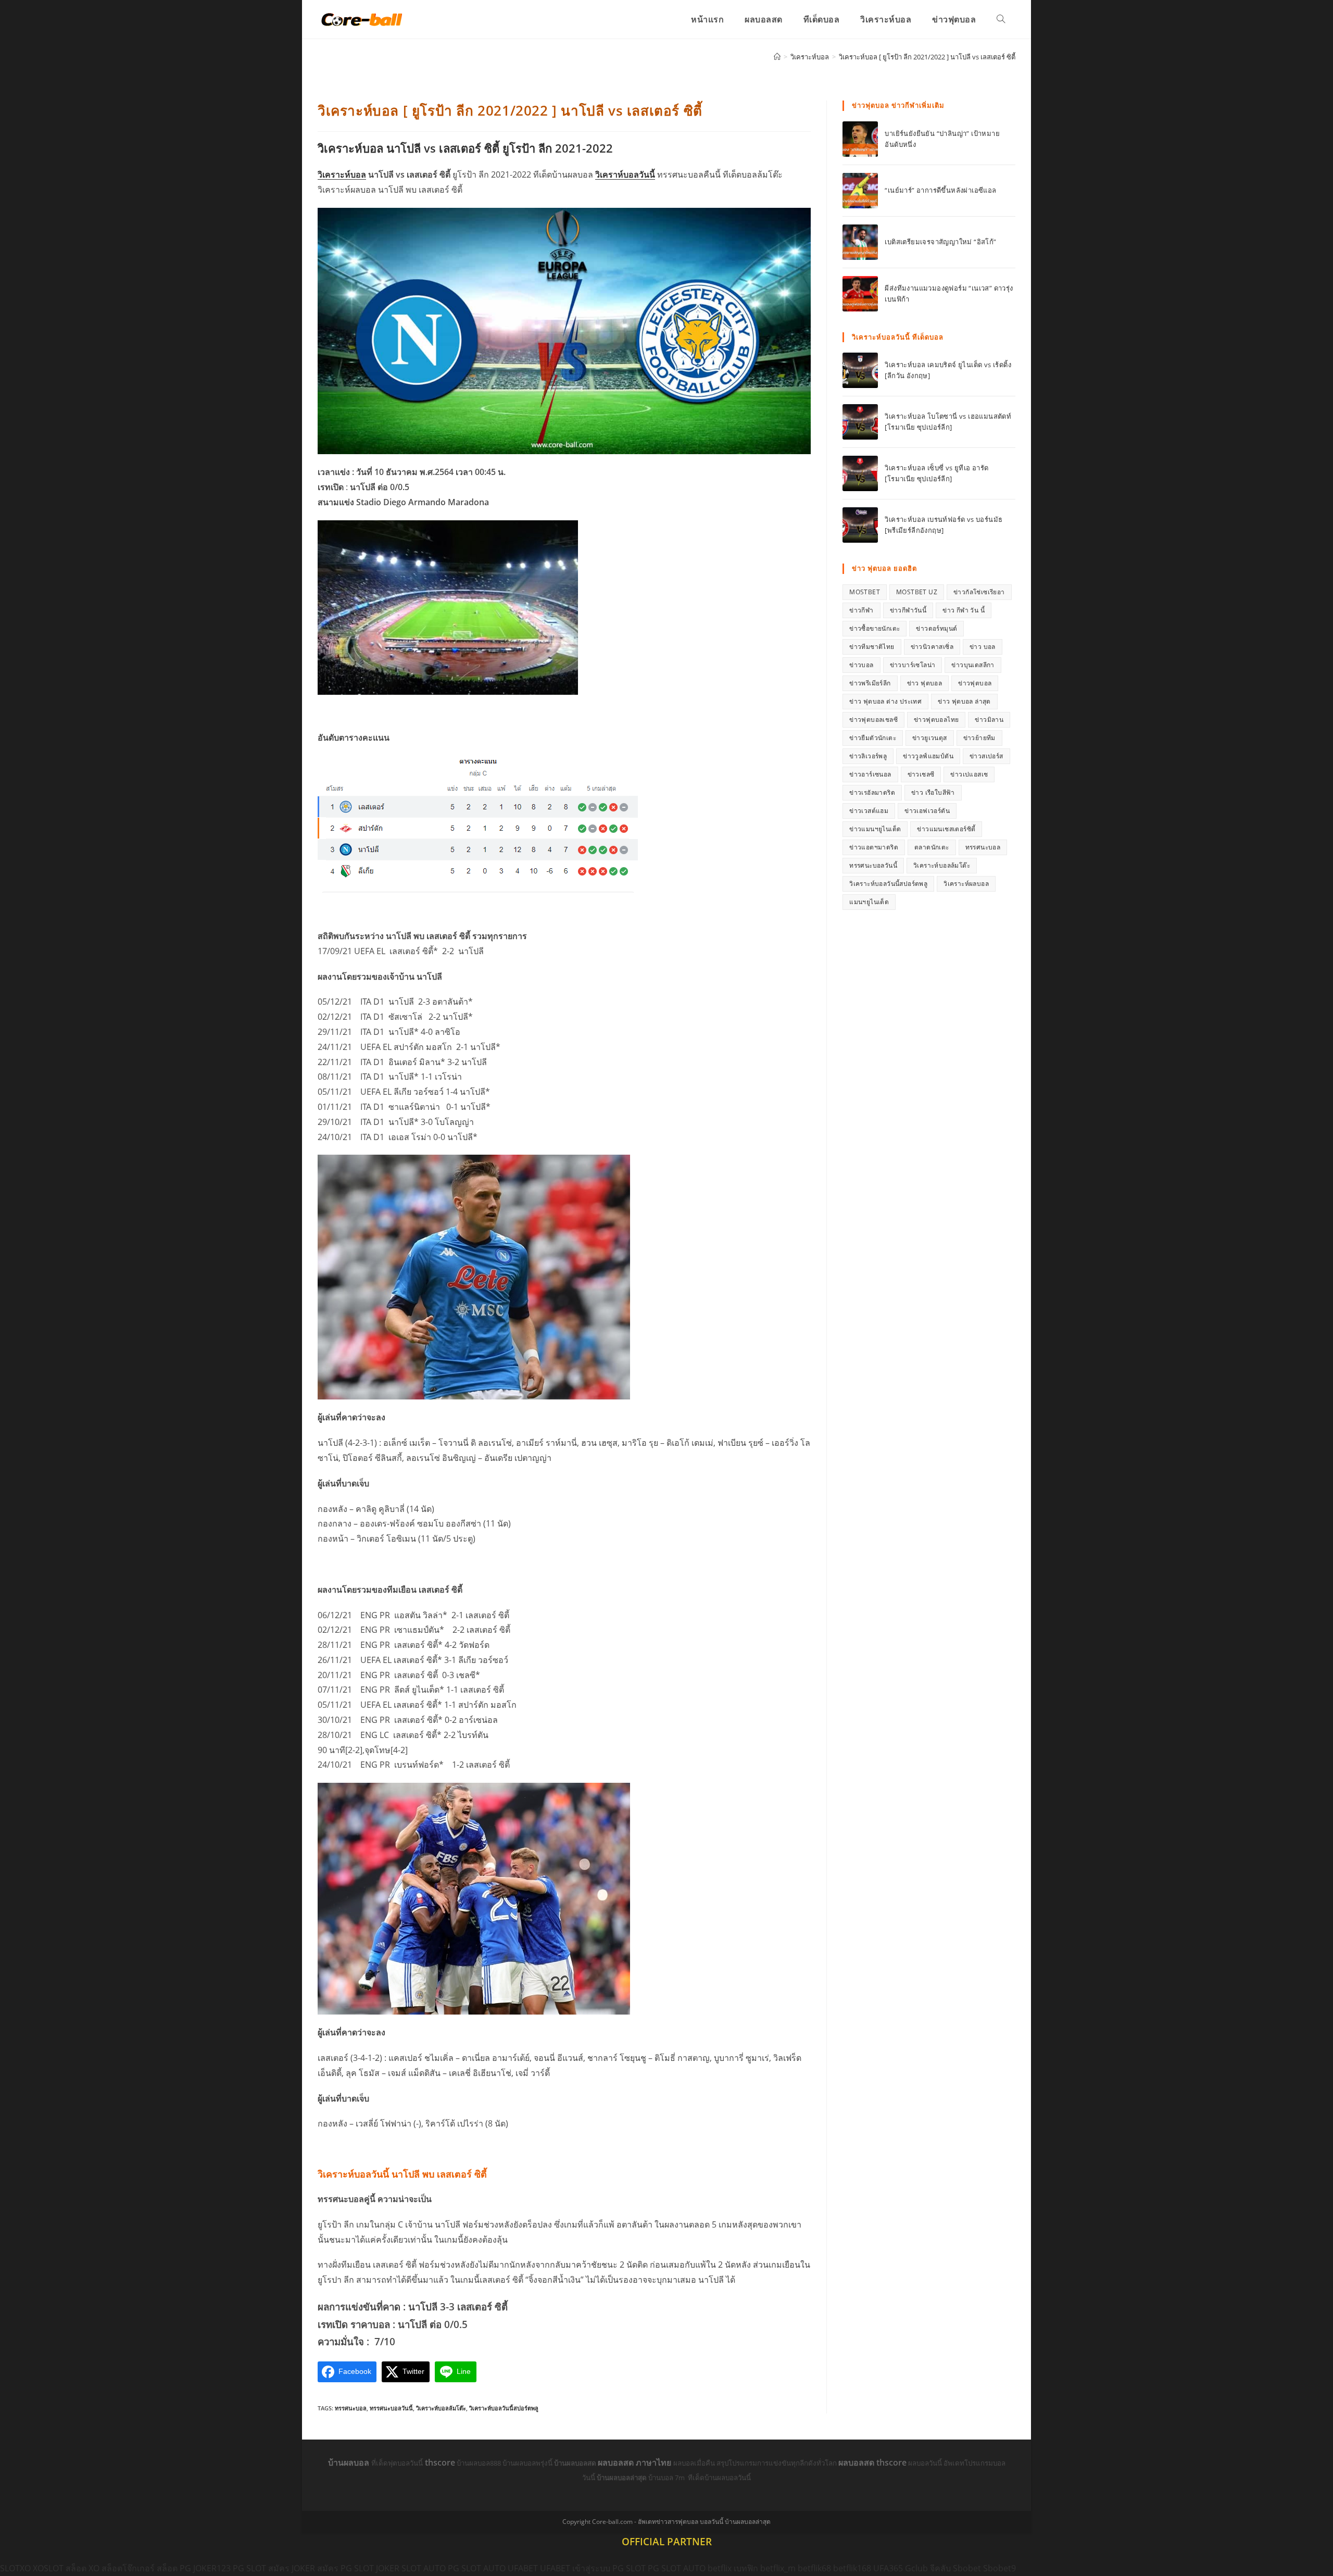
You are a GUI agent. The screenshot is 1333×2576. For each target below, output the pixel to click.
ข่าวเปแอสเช (969, 774)
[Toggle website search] (1001, 19)
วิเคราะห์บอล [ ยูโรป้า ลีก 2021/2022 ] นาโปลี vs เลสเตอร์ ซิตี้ (927, 57)
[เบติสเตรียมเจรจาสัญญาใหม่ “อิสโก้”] (860, 242)
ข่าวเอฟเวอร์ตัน (927, 811)
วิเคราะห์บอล (342, 174)
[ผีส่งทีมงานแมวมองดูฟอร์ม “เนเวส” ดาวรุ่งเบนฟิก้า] (860, 294)
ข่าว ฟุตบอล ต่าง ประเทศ (885, 701)
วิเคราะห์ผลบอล (966, 884)
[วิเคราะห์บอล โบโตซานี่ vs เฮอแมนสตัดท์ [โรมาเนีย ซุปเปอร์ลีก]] (860, 422)
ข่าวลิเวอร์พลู (868, 756)
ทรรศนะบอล (351, 2408)
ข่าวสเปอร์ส (986, 756)
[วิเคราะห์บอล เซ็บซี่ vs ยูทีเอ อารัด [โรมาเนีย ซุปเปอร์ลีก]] (860, 473)
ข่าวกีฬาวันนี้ (908, 610)
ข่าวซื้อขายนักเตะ (875, 628)
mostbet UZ (917, 592)
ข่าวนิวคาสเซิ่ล (932, 647)
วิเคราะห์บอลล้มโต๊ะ (441, 2408)
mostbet (865, 592)
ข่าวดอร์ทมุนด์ (936, 628)
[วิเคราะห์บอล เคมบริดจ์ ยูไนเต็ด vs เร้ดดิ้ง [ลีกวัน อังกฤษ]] (860, 370)
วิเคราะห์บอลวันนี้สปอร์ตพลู (504, 2408)
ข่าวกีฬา (861, 610)
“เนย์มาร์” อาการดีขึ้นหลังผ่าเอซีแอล (940, 190)
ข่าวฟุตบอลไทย (936, 720)
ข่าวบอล (861, 665)
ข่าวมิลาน (989, 720)
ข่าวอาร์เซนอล (870, 774)
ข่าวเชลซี (921, 774)
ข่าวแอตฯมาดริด (874, 847)
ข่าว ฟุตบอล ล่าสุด (964, 701)
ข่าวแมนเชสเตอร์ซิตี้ (946, 829)
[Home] (777, 57)
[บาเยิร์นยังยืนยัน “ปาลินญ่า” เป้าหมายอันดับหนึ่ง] (860, 139)
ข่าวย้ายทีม (979, 738)
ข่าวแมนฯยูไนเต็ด (875, 829)
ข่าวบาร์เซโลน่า (913, 665)
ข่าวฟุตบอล (975, 683)
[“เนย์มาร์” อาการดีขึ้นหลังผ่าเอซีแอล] (860, 191)
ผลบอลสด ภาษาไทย (636, 2462)
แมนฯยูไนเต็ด (869, 902)
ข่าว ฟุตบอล (925, 683)
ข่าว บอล (983, 647)
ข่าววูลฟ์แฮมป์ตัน (928, 756)
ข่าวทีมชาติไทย (872, 647)
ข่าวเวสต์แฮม (869, 811)
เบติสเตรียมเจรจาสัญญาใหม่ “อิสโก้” (940, 242)
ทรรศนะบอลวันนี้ (391, 2408)
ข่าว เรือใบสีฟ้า (933, 792)
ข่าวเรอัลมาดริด (872, 792)
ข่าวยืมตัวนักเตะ (873, 738)
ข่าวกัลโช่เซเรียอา (979, 592)
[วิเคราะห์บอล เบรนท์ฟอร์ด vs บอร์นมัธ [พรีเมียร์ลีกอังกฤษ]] (860, 525)
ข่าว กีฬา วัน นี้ (964, 610)
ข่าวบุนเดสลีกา (973, 665)
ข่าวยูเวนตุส (930, 738)
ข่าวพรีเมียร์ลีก (870, 683)
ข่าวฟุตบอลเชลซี (873, 720)
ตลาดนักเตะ (932, 847)
